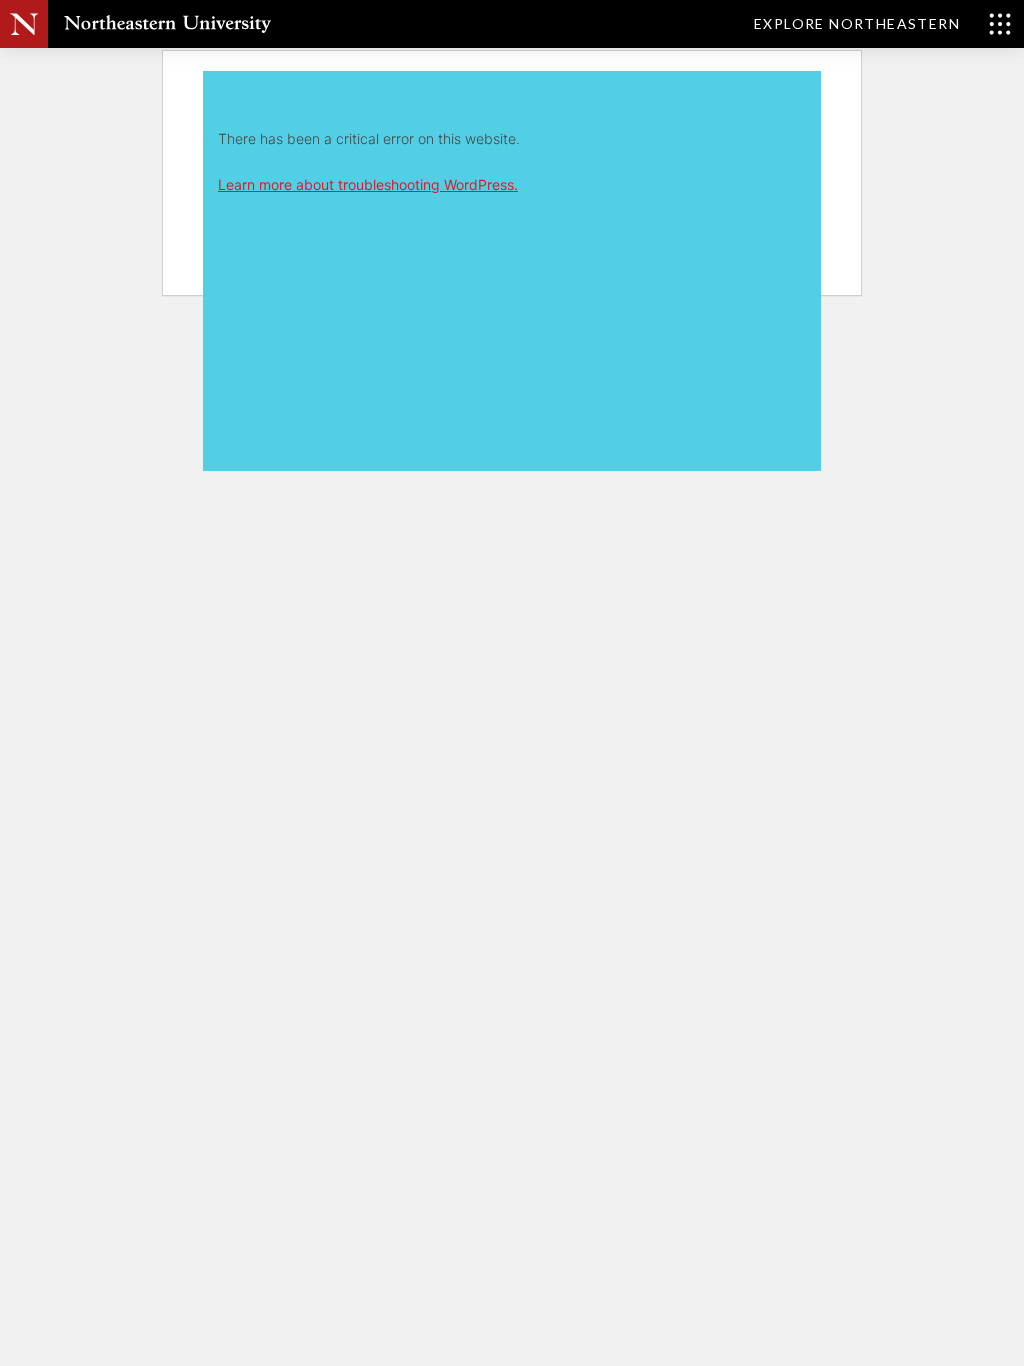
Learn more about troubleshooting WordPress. (368, 184)
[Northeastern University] (167, 24)
